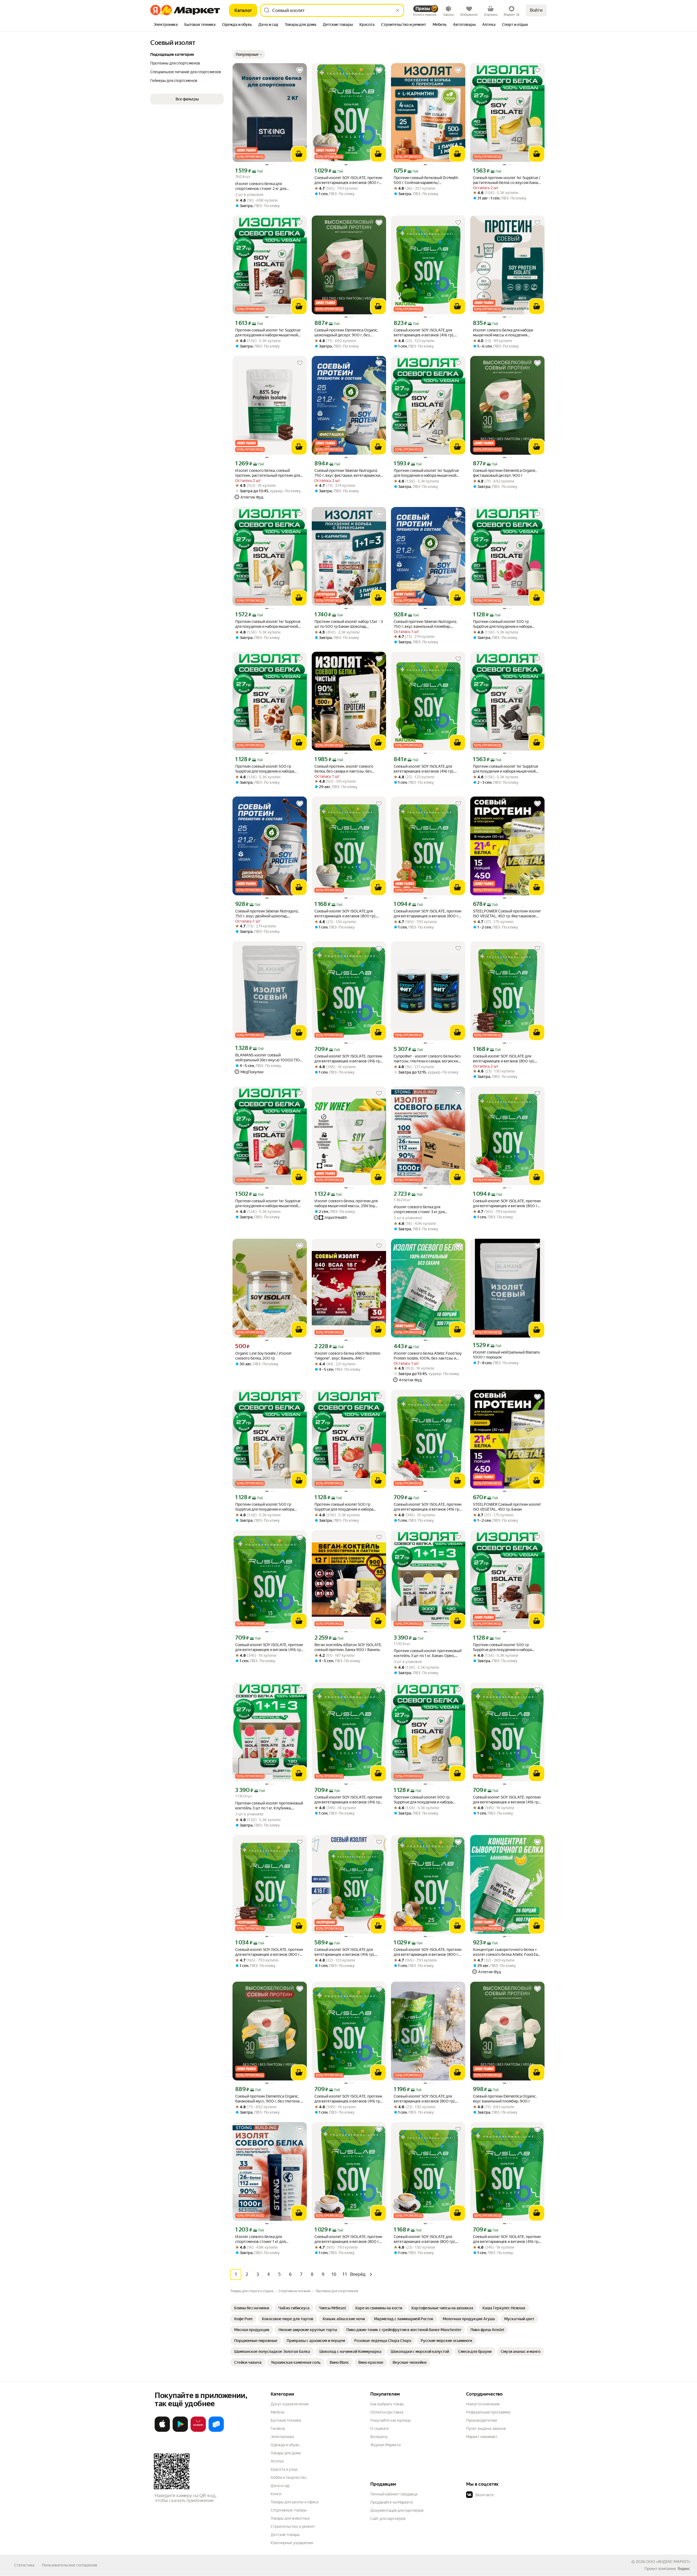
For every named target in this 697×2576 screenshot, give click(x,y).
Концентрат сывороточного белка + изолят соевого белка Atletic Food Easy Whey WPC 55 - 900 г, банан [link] (507, 1952)
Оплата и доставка (387, 2412)
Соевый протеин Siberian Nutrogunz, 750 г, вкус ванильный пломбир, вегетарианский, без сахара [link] (425, 624)
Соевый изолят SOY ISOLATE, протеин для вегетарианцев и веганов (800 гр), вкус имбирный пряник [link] (428, 914)
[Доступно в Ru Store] (216, 2431)
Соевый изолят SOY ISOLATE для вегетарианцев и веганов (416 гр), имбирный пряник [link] (345, 1952)
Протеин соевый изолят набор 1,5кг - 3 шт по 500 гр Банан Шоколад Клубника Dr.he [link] (349, 624)
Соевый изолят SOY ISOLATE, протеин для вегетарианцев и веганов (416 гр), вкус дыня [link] (348, 2099)
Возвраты (379, 2437)
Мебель (278, 2412)
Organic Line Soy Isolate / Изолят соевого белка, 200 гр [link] (264, 1356)
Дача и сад (280, 2486)
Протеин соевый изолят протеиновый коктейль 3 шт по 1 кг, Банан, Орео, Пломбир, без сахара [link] (428, 1653)
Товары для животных (290, 2518)
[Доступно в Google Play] (180, 2431)
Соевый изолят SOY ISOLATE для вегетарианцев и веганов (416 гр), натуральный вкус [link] (424, 333)
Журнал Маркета (385, 2445)
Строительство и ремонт (293, 2526)
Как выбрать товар (387, 2404)
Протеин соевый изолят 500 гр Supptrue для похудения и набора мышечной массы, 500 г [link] (502, 624)
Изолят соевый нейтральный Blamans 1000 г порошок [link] (506, 1355)
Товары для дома (286, 2453)
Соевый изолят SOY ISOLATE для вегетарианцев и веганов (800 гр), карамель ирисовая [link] (425, 2099)
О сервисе (380, 2429)
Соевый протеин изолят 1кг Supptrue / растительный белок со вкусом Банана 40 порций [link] (507, 180)
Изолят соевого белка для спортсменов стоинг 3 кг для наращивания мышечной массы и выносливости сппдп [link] (423, 1209)
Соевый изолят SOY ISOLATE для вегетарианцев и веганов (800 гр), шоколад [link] (504, 1059)
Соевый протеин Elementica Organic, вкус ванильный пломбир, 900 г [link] (505, 2099)
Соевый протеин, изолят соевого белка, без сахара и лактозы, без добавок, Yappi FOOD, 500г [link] (344, 769)
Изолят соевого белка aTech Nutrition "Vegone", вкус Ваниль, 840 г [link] (347, 1356)
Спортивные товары (289, 2510)
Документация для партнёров (397, 2510)
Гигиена (278, 2429)
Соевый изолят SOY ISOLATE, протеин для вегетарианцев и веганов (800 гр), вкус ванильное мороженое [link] (349, 180)
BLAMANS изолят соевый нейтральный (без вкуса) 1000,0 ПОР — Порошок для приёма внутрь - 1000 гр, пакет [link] (269, 1058)
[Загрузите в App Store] (162, 2431)
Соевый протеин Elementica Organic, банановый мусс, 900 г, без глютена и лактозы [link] (269, 2099)
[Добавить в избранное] (300, 70)
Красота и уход (284, 2469)
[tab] (166, 25)
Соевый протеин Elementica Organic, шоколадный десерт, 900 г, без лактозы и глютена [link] (346, 333)
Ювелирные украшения (292, 2543)
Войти (536, 10)
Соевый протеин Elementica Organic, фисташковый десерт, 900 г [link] (505, 473)
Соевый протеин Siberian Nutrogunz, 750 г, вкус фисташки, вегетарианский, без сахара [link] (349, 473)
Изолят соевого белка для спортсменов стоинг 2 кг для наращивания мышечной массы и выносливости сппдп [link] (265, 186)
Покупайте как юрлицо (391, 2420)
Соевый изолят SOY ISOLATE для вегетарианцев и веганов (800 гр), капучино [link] (425, 2239)
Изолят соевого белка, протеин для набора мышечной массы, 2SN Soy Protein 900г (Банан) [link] (346, 1204)
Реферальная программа (488, 2412)
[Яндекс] (684, 2569)
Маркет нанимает (482, 2437)
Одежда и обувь (285, 2445)
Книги (276, 2494)
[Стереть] (398, 10)
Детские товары (285, 2535)
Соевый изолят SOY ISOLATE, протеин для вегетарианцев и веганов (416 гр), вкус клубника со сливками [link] (428, 1507)
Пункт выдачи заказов (486, 2429)
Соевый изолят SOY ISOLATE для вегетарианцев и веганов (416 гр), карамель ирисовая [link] (424, 769)
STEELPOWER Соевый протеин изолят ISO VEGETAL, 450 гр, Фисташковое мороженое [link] (507, 914)
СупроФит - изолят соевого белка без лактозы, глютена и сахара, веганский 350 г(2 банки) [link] (427, 1059)
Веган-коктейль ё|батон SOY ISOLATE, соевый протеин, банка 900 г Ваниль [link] (348, 1647)
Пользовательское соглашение (70, 2565)
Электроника (282, 2437)
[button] (249, 54)
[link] (252, 2308)
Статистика (24, 2565)
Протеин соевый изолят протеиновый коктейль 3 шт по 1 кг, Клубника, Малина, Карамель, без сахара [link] (269, 1806)
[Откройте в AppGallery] (198, 2431)
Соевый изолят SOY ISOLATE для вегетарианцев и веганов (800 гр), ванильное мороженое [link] (345, 914)
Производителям (482, 2420)
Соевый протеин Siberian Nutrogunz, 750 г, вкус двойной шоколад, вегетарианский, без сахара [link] (267, 914)
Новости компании (483, 2404)
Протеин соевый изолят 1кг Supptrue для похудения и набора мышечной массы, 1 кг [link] (268, 333)
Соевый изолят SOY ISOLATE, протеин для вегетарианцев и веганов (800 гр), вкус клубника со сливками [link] (507, 1204)
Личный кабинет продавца (394, 2494)
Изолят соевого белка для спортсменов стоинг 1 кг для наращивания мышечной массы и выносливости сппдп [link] (265, 2239)
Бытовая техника (286, 2420)
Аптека (277, 2461)
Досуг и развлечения (290, 2404)
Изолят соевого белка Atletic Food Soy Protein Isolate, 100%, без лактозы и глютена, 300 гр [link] (428, 1356)
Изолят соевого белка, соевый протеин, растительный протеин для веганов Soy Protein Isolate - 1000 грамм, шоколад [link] (268, 473)
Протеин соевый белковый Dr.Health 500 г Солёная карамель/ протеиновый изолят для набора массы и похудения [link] (426, 180)
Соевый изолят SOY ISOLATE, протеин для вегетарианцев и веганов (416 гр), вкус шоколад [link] (348, 1800)
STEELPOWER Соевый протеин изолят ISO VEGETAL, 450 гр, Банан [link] (507, 1507)
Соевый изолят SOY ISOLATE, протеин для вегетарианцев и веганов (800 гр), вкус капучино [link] (349, 2239)
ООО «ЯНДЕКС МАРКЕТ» (668, 2562)
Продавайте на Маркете (392, 2502)
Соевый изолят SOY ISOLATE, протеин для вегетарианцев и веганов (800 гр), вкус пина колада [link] (428, 1952)
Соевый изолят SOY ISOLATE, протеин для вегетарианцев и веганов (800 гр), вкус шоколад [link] (270, 1952)
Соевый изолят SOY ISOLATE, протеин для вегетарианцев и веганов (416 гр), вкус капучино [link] (507, 2239)
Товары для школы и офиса (294, 2502)
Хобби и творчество (289, 2477)
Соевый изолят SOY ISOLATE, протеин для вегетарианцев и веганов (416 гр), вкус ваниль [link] (507, 1800)
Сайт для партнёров (388, 2519)
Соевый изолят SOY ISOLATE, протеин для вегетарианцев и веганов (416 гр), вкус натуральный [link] (348, 1059)
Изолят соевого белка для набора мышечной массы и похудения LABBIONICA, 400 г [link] (503, 333)
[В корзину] (299, 154)
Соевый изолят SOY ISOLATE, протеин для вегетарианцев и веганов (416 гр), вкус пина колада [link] (269, 1647)
